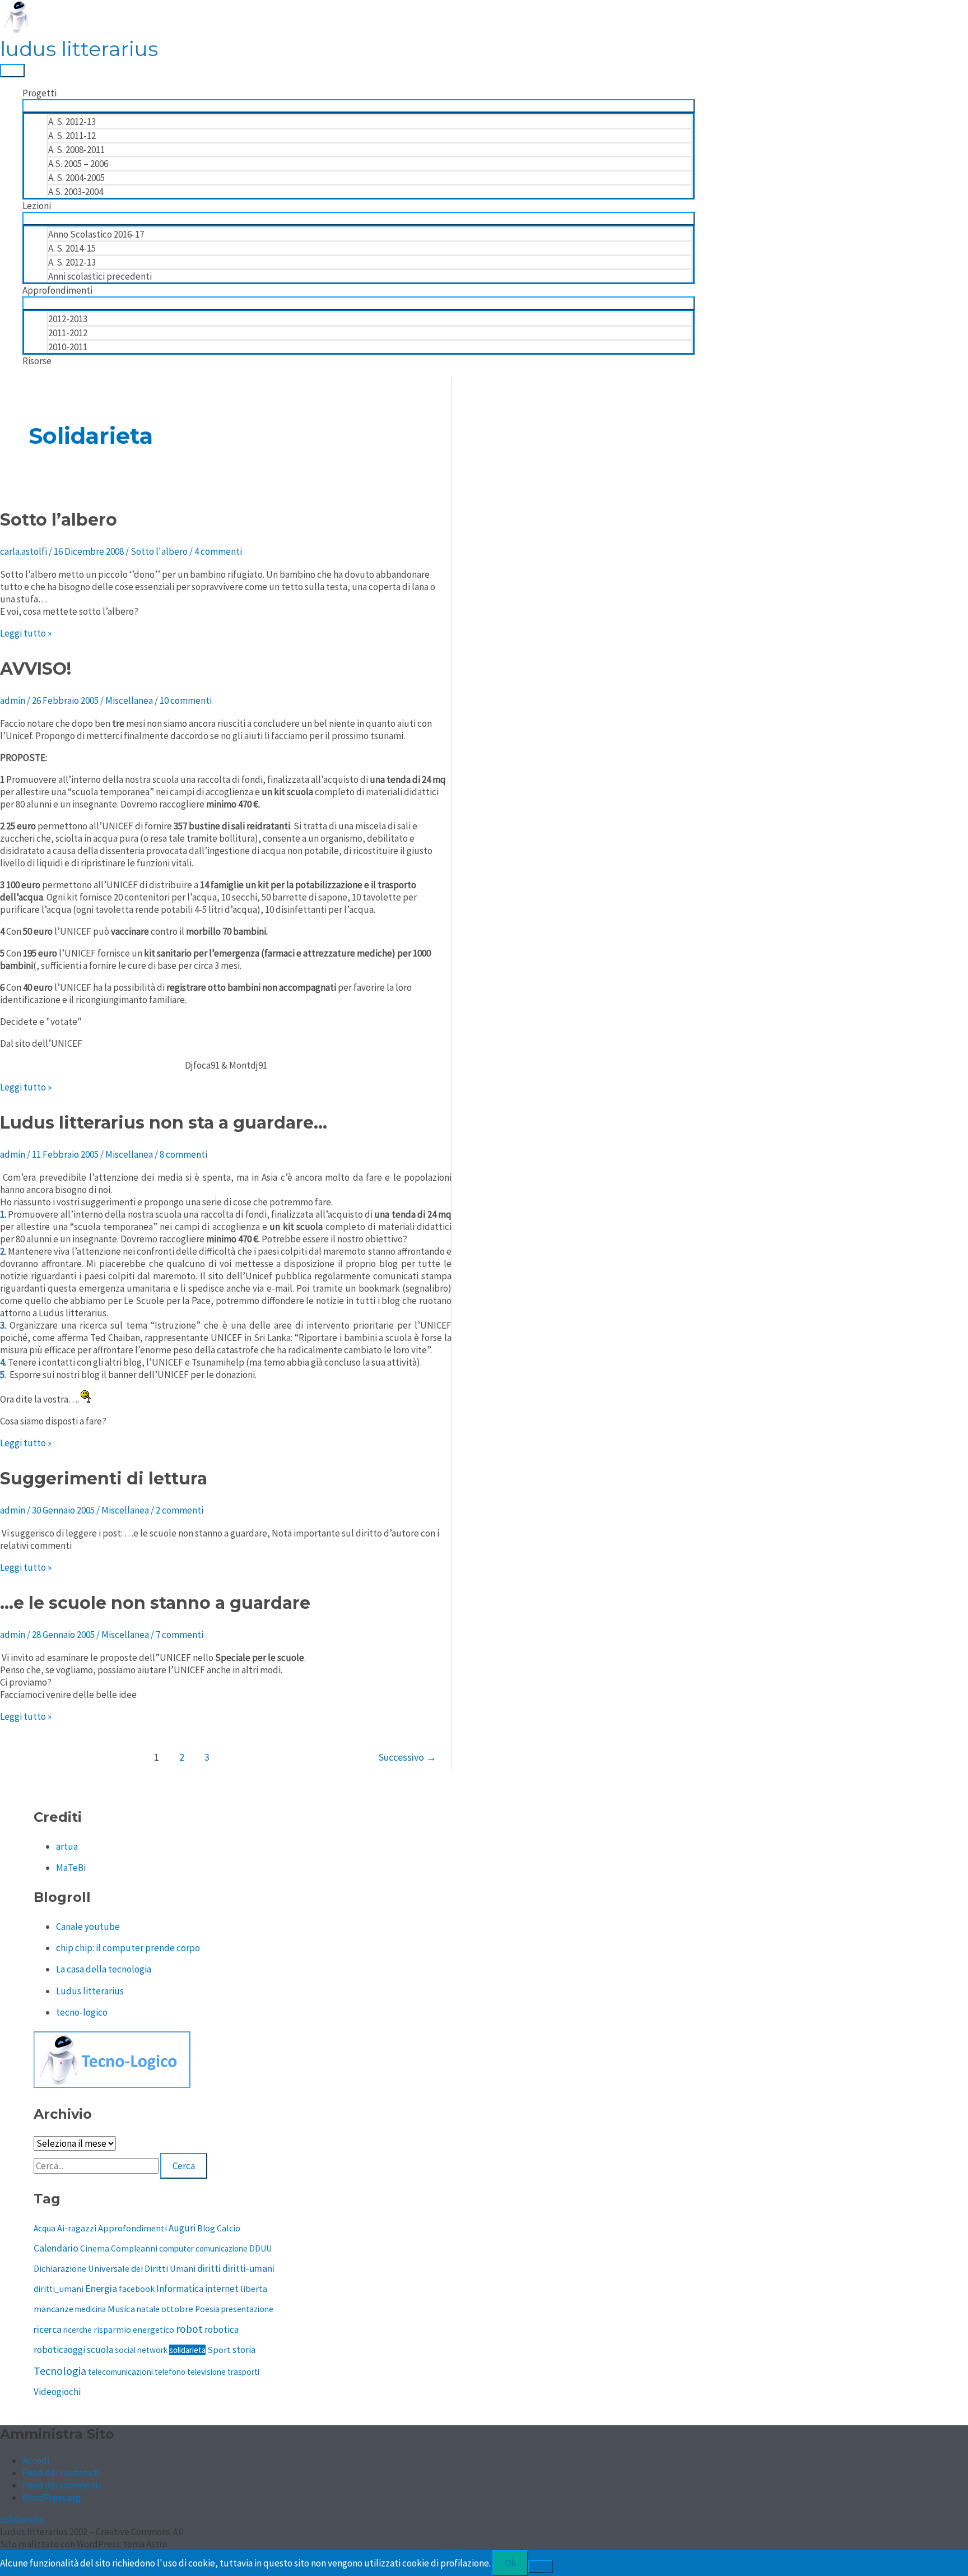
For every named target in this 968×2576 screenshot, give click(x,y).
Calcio (229, 2228)
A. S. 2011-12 (72, 136)
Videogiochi (57, 2392)
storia (244, 2350)
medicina (90, 2309)
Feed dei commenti (62, 2485)
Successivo (408, 1757)
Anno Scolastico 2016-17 (96, 234)
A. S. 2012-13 (72, 122)
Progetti (39, 93)
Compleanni (134, 2248)
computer (176, 2248)
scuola (100, 2350)
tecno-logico (82, 2012)
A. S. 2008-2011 (76, 150)
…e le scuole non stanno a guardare (155, 1603)
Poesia (207, 2309)
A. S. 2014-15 (72, 248)
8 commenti (183, 1154)
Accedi (36, 2461)
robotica (222, 2329)
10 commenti (186, 700)
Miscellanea (129, 700)
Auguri (182, 2228)
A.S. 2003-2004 (76, 192)
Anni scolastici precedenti (100, 276)
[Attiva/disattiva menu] (359, 106)
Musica (121, 2309)
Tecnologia (60, 2371)
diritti (209, 2268)
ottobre (177, 2309)
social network (141, 2350)
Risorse (37, 361)
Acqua (45, 2228)
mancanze (53, 2309)
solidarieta (187, 2350)
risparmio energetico (134, 2330)
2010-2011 (68, 347)
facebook (137, 2289)
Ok (510, 2563)
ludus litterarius (79, 49)
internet (222, 2289)
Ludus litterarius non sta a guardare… (164, 1123)
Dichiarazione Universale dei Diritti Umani (115, 2268)
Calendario (56, 2248)
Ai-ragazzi (77, 2228)
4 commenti (218, 551)
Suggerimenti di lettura (104, 1479)
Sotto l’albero (59, 520)
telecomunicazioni (120, 2372)
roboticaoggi (59, 2350)
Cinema (95, 2248)
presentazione (247, 2309)
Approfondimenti (57, 290)
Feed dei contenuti (61, 2473)
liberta (254, 2289)
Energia (101, 2288)
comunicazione (222, 2248)
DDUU (260, 2248)
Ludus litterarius (90, 1991)
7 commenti (180, 1635)
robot (189, 2329)
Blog (206, 2228)
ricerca (48, 2329)
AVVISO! (36, 669)
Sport (219, 2350)
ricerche (78, 2330)
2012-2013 (68, 319)
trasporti (243, 2372)
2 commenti (180, 1510)
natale (148, 2309)
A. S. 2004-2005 (76, 178)
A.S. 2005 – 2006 (78, 164)
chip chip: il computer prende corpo (128, 1948)
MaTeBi (71, 1868)
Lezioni (37, 206)
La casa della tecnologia (104, 1969)
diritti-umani (248, 2268)
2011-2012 (68, 333)
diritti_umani (59, 2289)
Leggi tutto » (26, 633)
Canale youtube (88, 1927)
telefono (170, 2372)
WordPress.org (52, 2498)
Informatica (180, 2289)
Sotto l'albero (159, 551)
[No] (541, 2566)
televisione (206, 2372)
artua (67, 1846)
